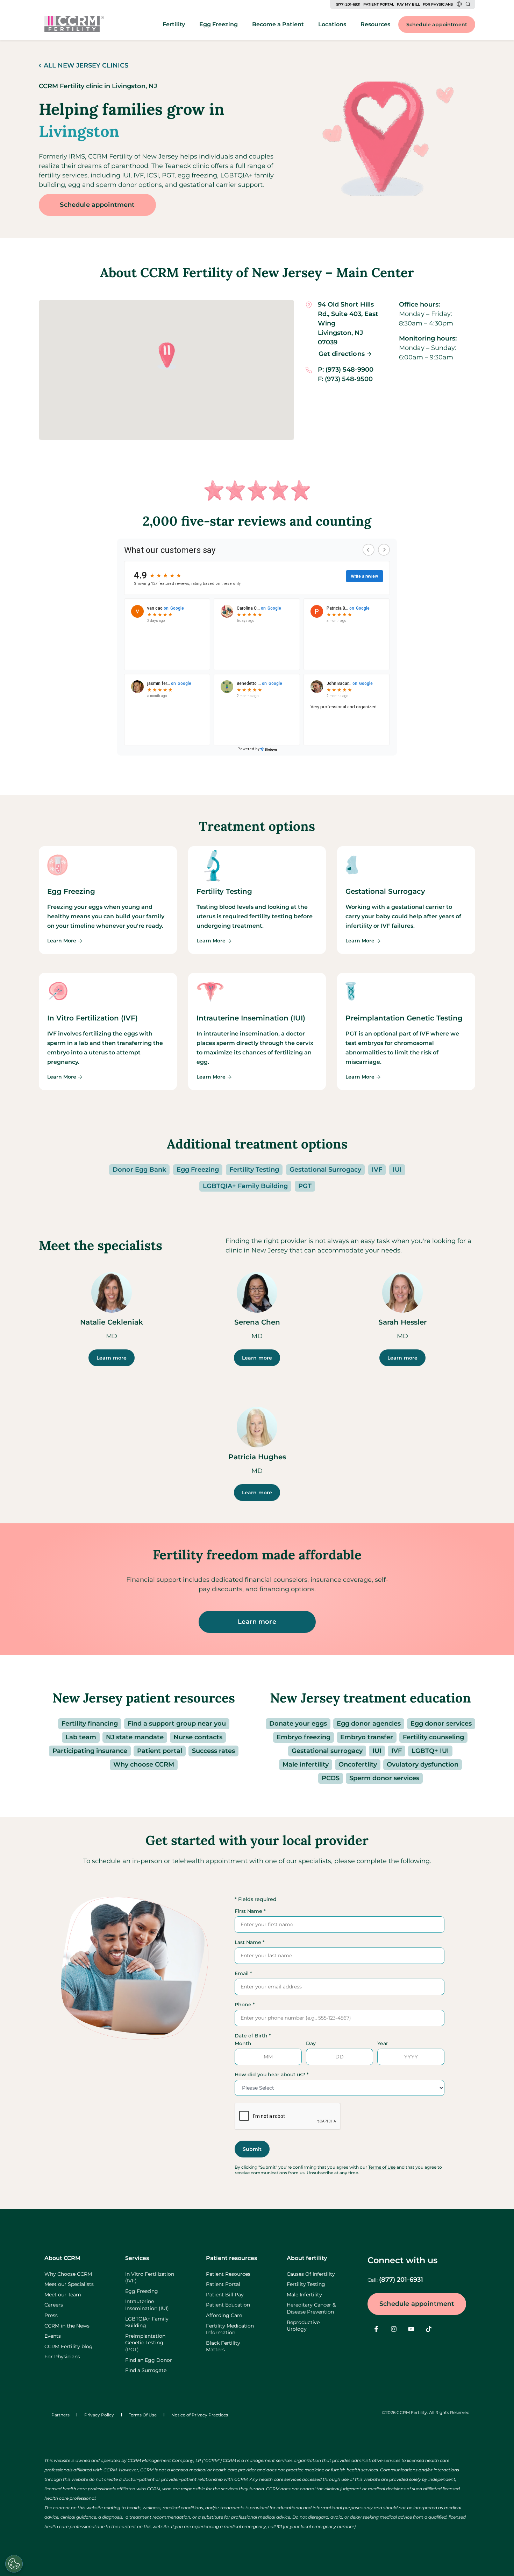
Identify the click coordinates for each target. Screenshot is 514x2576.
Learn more (112, 1358)
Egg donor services (441, 1724)
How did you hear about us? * (272, 2075)
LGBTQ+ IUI (430, 1751)
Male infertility (306, 1764)
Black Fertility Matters (223, 2346)
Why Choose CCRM (68, 2274)
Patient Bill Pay (225, 2295)
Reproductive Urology (303, 2326)
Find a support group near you (177, 1724)
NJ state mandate (135, 1737)
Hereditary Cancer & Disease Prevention (311, 2308)
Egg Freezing (198, 1170)
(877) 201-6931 (348, 4)
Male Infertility (304, 2295)
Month (243, 2043)
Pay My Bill (408, 4)
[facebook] (376, 2329)
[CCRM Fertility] (74, 24)
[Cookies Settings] (14, 2564)
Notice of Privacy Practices (200, 2415)
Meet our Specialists (69, 2284)
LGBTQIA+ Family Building (245, 1186)
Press (51, 2315)
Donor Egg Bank (139, 1170)
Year (383, 2043)
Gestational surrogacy (327, 1751)
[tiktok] (429, 2329)
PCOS (331, 1778)
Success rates (213, 1751)
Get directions (342, 354)
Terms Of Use (143, 2415)
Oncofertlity (358, 1764)
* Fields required (256, 1899)
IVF (377, 1170)
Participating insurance (90, 1751)
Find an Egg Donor (149, 2360)
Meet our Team (63, 2295)
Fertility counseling (433, 1737)
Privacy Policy (99, 2415)
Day (311, 2043)
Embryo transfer (367, 1737)
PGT (305, 1186)
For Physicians (438, 4)
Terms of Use (382, 2167)
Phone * (245, 2005)
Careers (54, 2305)
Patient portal (160, 1751)
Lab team (81, 1737)
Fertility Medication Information (230, 2329)
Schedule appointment (437, 24)
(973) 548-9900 (349, 370)
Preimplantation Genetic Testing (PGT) (145, 2343)
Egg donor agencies (369, 1724)
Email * (243, 1973)
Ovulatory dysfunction (423, 1764)
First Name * (250, 1911)
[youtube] (411, 2329)
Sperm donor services (384, 1778)
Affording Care (224, 2315)
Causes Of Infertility (311, 2274)
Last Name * (250, 1942)
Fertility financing (90, 1724)
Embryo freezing (304, 1737)
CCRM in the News (67, 2326)
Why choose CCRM (144, 1764)
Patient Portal (379, 4)
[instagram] (394, 2329)
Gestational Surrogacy (325, 1170)
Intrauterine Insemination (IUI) (147, 2305)
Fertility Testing (254, 1170)
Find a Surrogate (146, 2370)
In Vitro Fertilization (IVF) (150, 2277)
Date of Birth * (253, 2036)
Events (53, 2336)
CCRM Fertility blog (69, 2346)
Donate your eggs (298, 1724)
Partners (60, 2415)
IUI (397, 1170)
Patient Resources (228, 2274)
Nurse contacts (198, 1737)
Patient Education (228, 2305)
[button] (166, 356)
